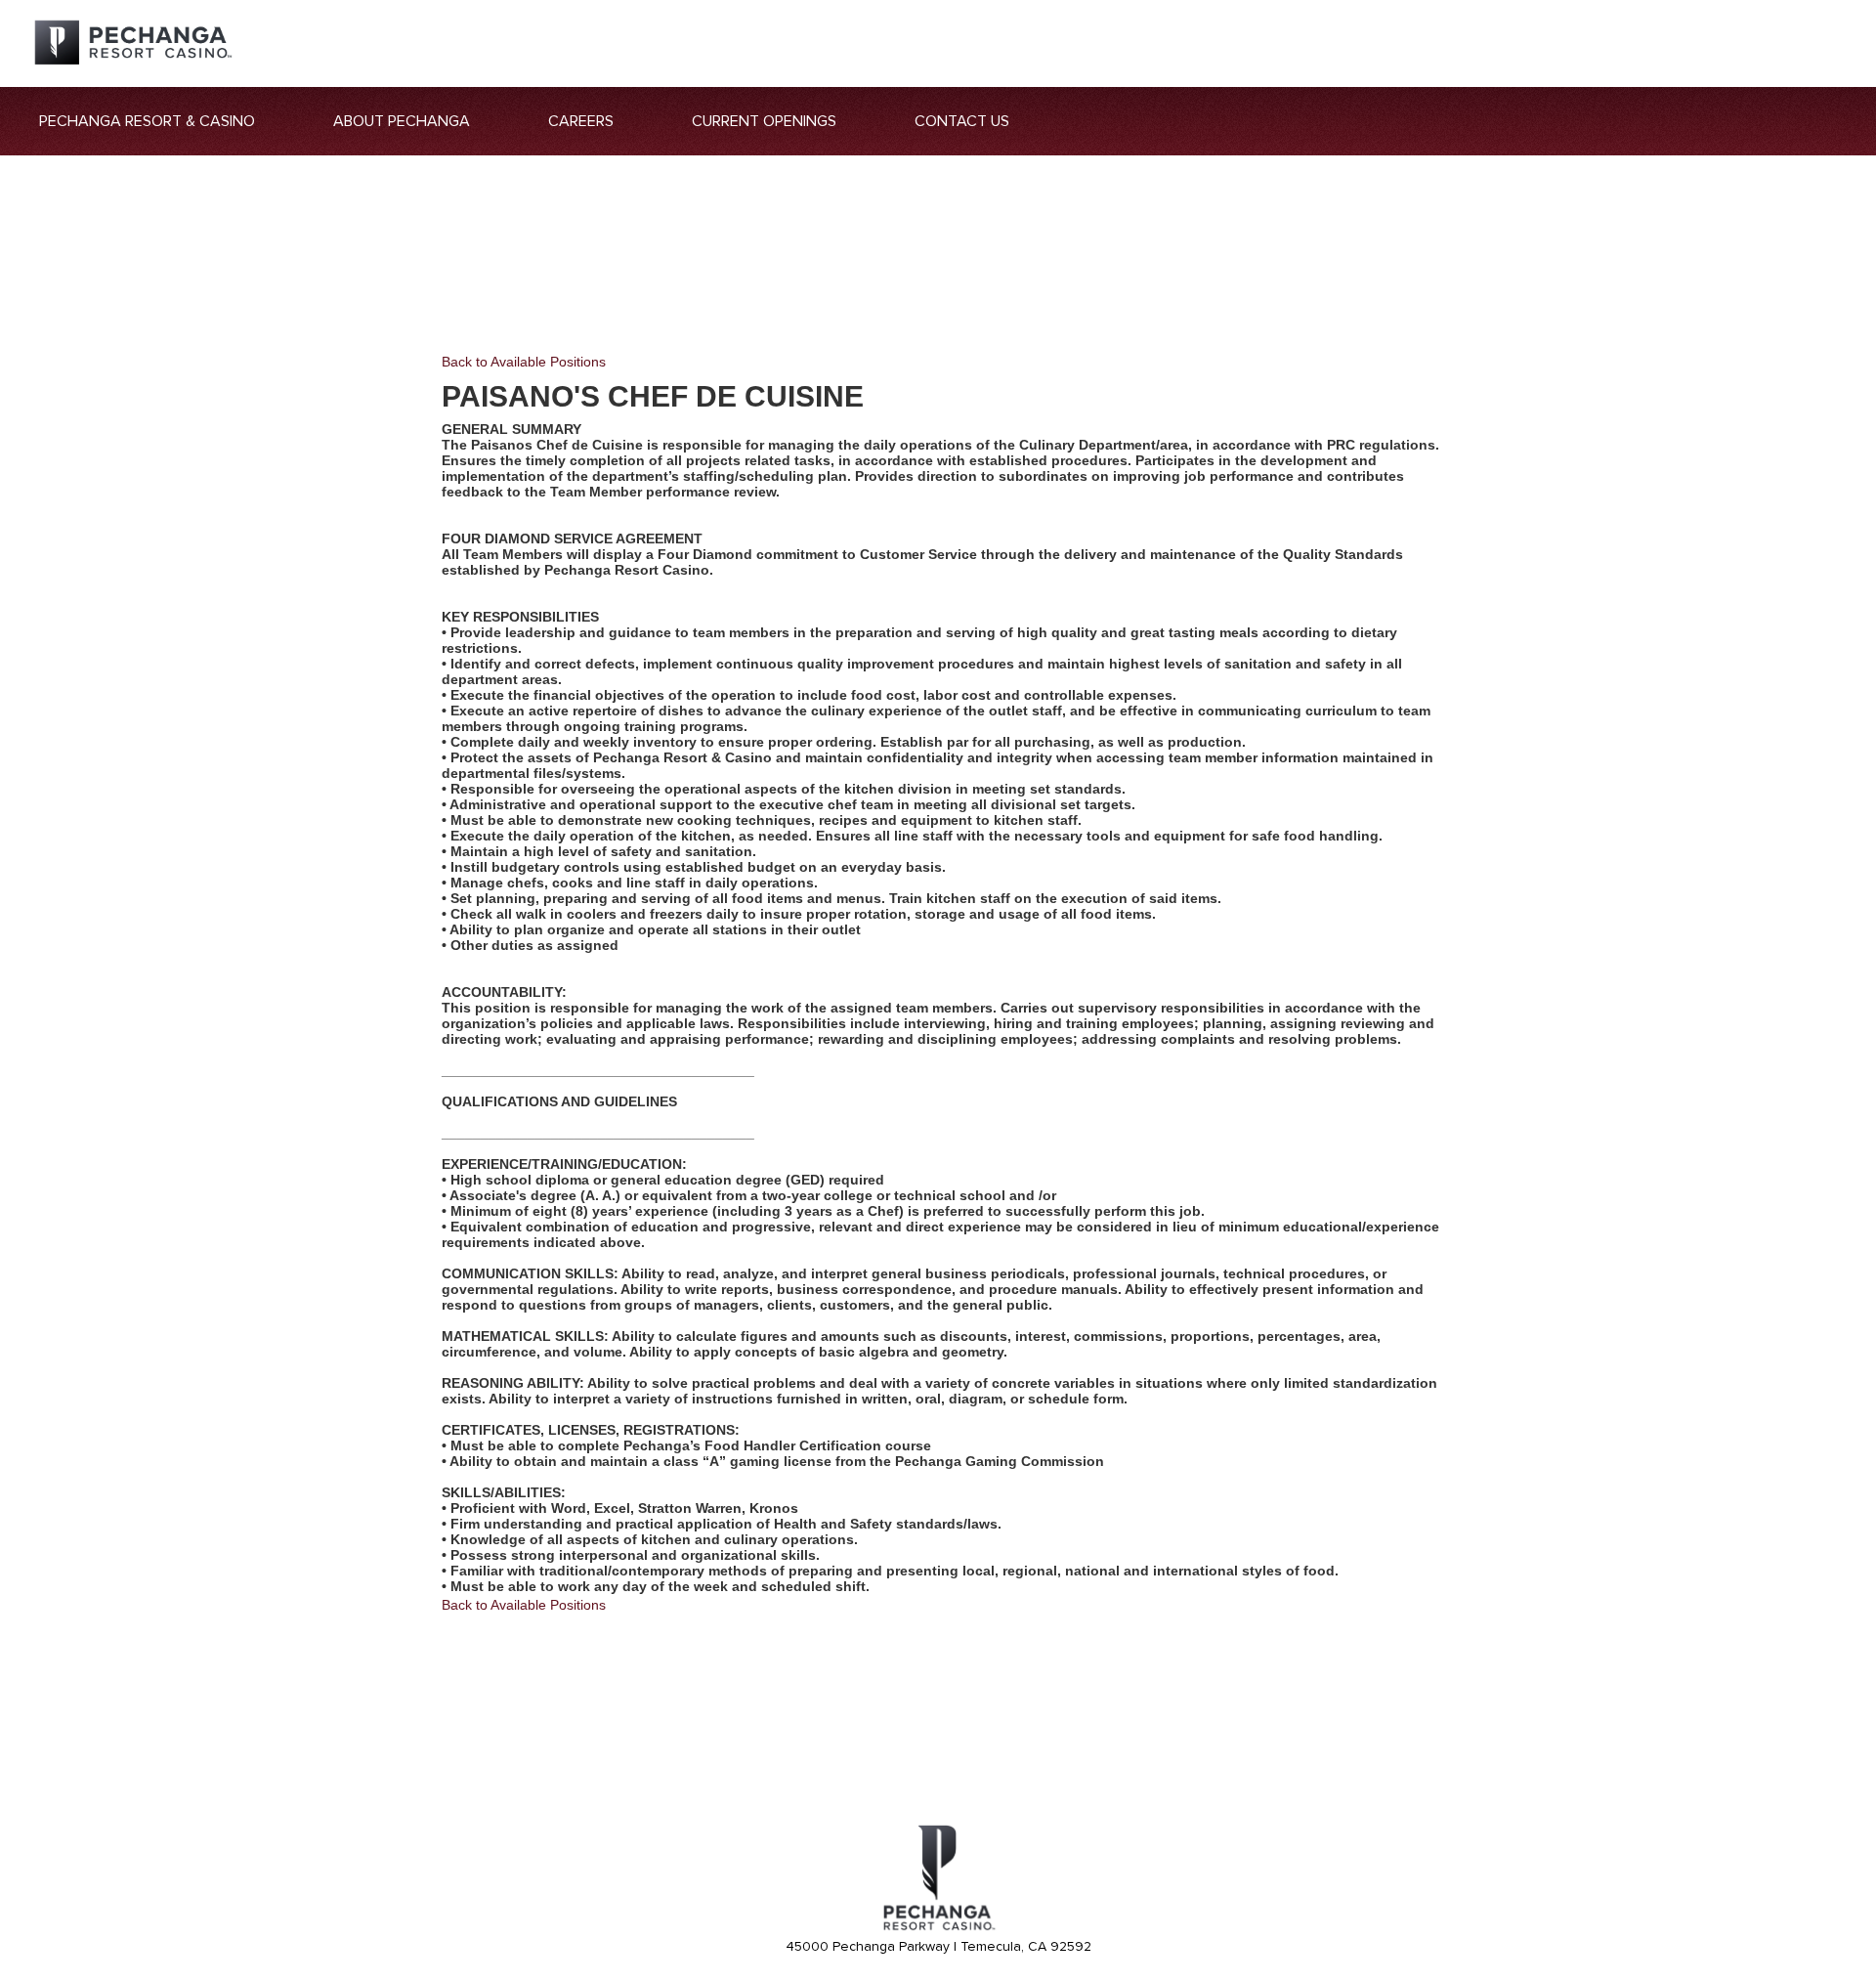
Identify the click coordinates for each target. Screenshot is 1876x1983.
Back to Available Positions (524, 362)
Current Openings (764, 121)
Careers (581, 121)
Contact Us (962, 121)
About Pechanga (402, 121)
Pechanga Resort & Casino (147, 121)
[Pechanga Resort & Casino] (938, 1927)
